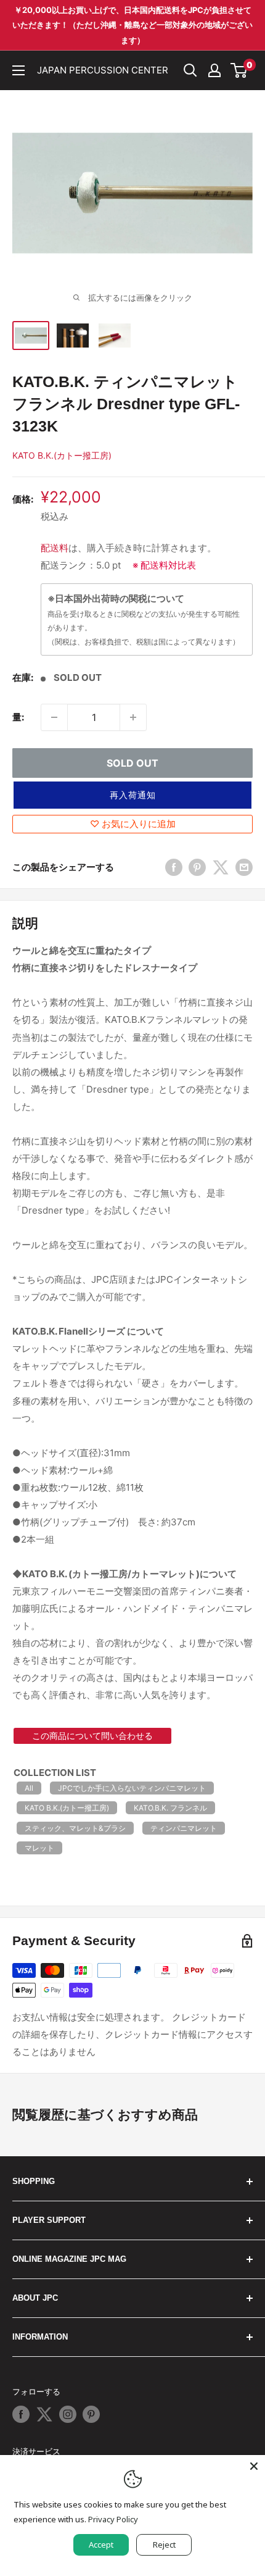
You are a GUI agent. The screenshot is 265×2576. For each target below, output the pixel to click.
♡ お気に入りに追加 (133, 824)
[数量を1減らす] (54, 717)
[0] (239, 70)
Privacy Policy (113, 2519)
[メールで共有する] (244, 867)
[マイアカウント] (214, 70)
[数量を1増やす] (133, 717)
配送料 (55, 548)
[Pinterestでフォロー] (91, 2414)
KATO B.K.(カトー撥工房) (62, 455)
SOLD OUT (132, 763)
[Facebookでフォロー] (21, 2414)
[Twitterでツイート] (221, 867)
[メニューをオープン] (18, 70)
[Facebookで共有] (174, 867)
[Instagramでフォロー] (68, 2414)
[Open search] (190, 70)
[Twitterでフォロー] (44, 2414)
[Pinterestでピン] (197, 867)
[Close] (254, 2466)
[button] (132, 795)
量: (18, 717)
